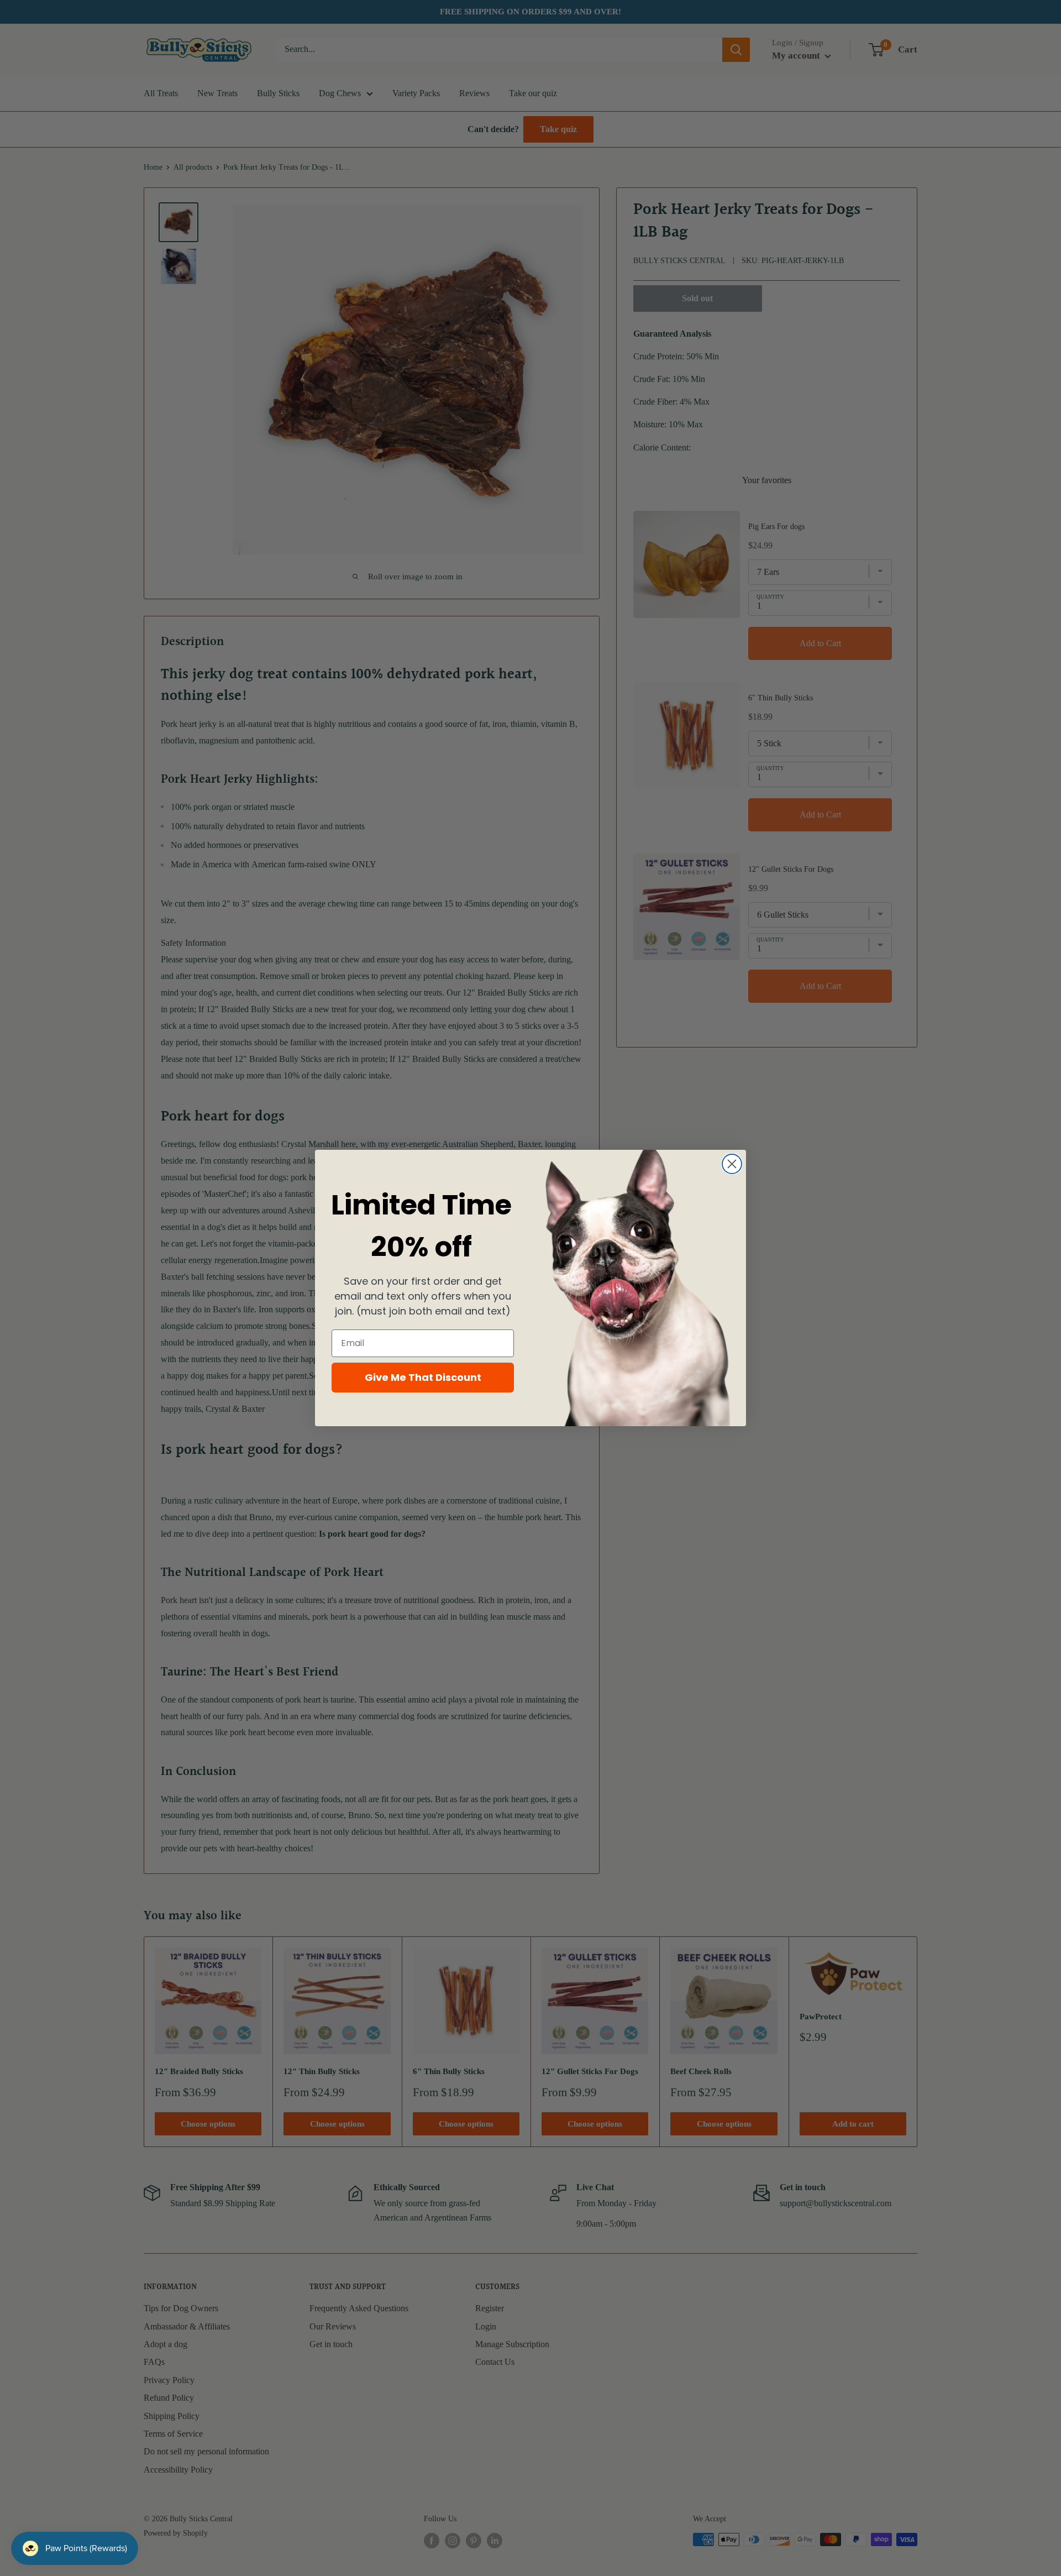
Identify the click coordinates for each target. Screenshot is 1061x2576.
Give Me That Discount (423, 1377)
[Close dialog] (732, 1164)
